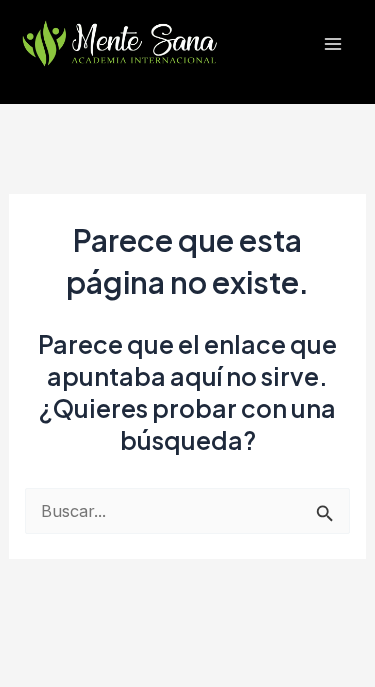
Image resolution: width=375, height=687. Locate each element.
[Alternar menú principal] (332, 44)
